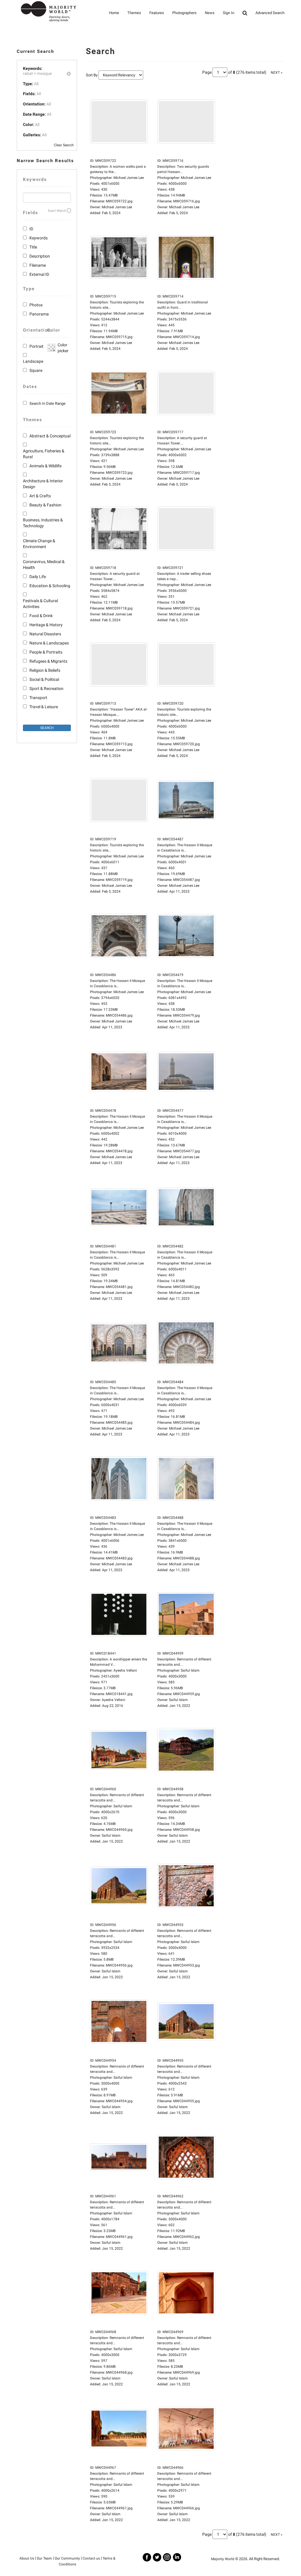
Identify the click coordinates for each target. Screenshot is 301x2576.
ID (31, 229)
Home (114, 13)
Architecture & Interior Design (43, 484)
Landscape (33, 361)
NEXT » (277, 73)
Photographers (184, 13)
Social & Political (44, 679)
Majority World (223, 2559)
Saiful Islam (178, 1700)
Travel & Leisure (44, 707)
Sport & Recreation (46, 688)
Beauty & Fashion (45, 505)
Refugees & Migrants (48, 661)
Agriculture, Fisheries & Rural (44, 454)
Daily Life (38, 577)
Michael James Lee (117, 207)
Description (40, 256)
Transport (38, 698)
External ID (39, 274)
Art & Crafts (40, 496)
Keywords (39, 238)
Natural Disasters (45, 634)
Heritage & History (46, 625)
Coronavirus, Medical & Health (44, 565)
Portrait (36, 346)
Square (36, 370)
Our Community (67, 2558)
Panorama (39, 314)
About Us (27, 2558)
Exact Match (57, 211)
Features (157, 13)
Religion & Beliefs (45, 670)
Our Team (44, 2558)
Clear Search (64, 145)
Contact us (91, 2558)
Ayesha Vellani (113, 1700)
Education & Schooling (50, 586)
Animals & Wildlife (45, 466)
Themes (134, 13)
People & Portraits (46, 652)
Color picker (62, 348)
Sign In (229, 13)
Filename (38, 265)
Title (33, 247)
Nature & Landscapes (49, 643)
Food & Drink (41, 616)
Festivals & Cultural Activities (40, 604)
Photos (36, 305)
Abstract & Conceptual (50, 436)
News (210, 13)
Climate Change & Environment (39, 544)
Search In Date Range (47, 403)
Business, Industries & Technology (43, 523)
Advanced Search (270, 13)
